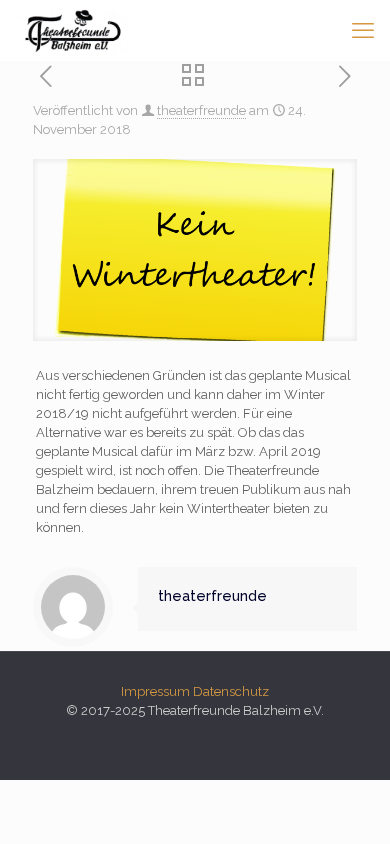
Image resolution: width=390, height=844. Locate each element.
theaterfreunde (201, 110)
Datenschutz (231, 691)
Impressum (155, 691)
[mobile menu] (363, 30)
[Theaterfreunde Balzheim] (72, 30)
